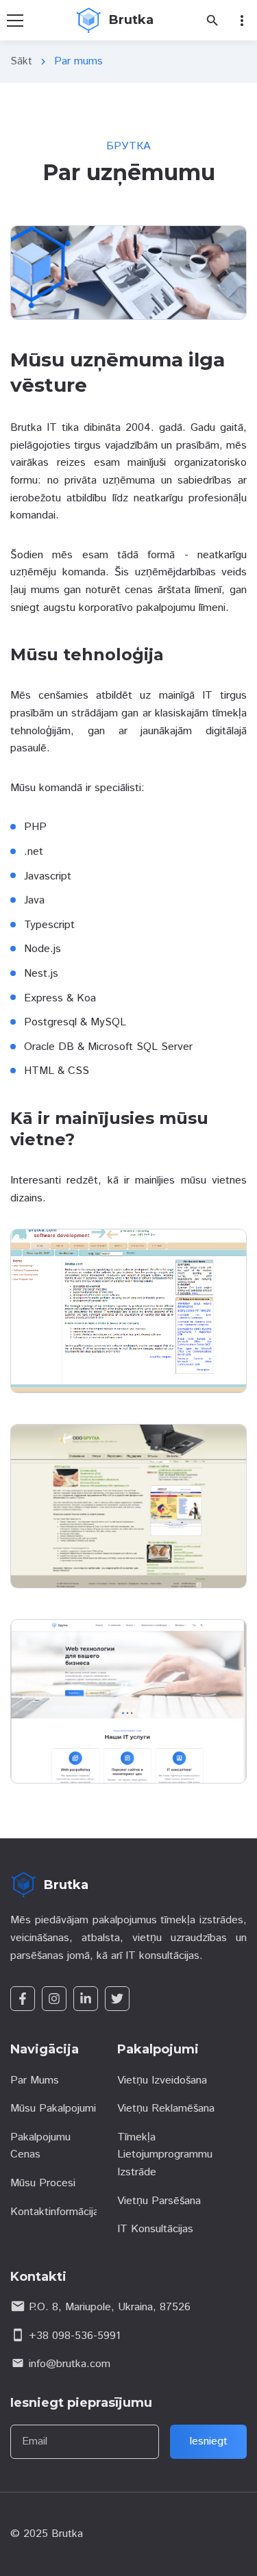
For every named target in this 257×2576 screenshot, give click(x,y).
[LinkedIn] (86, 1999)
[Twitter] (117, 1999)
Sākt (21, 61)
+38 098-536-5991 (75, 2336)
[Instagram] (54, 1999)
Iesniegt (208, 2441)
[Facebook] (23, 1999)
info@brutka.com (70, 2364)
